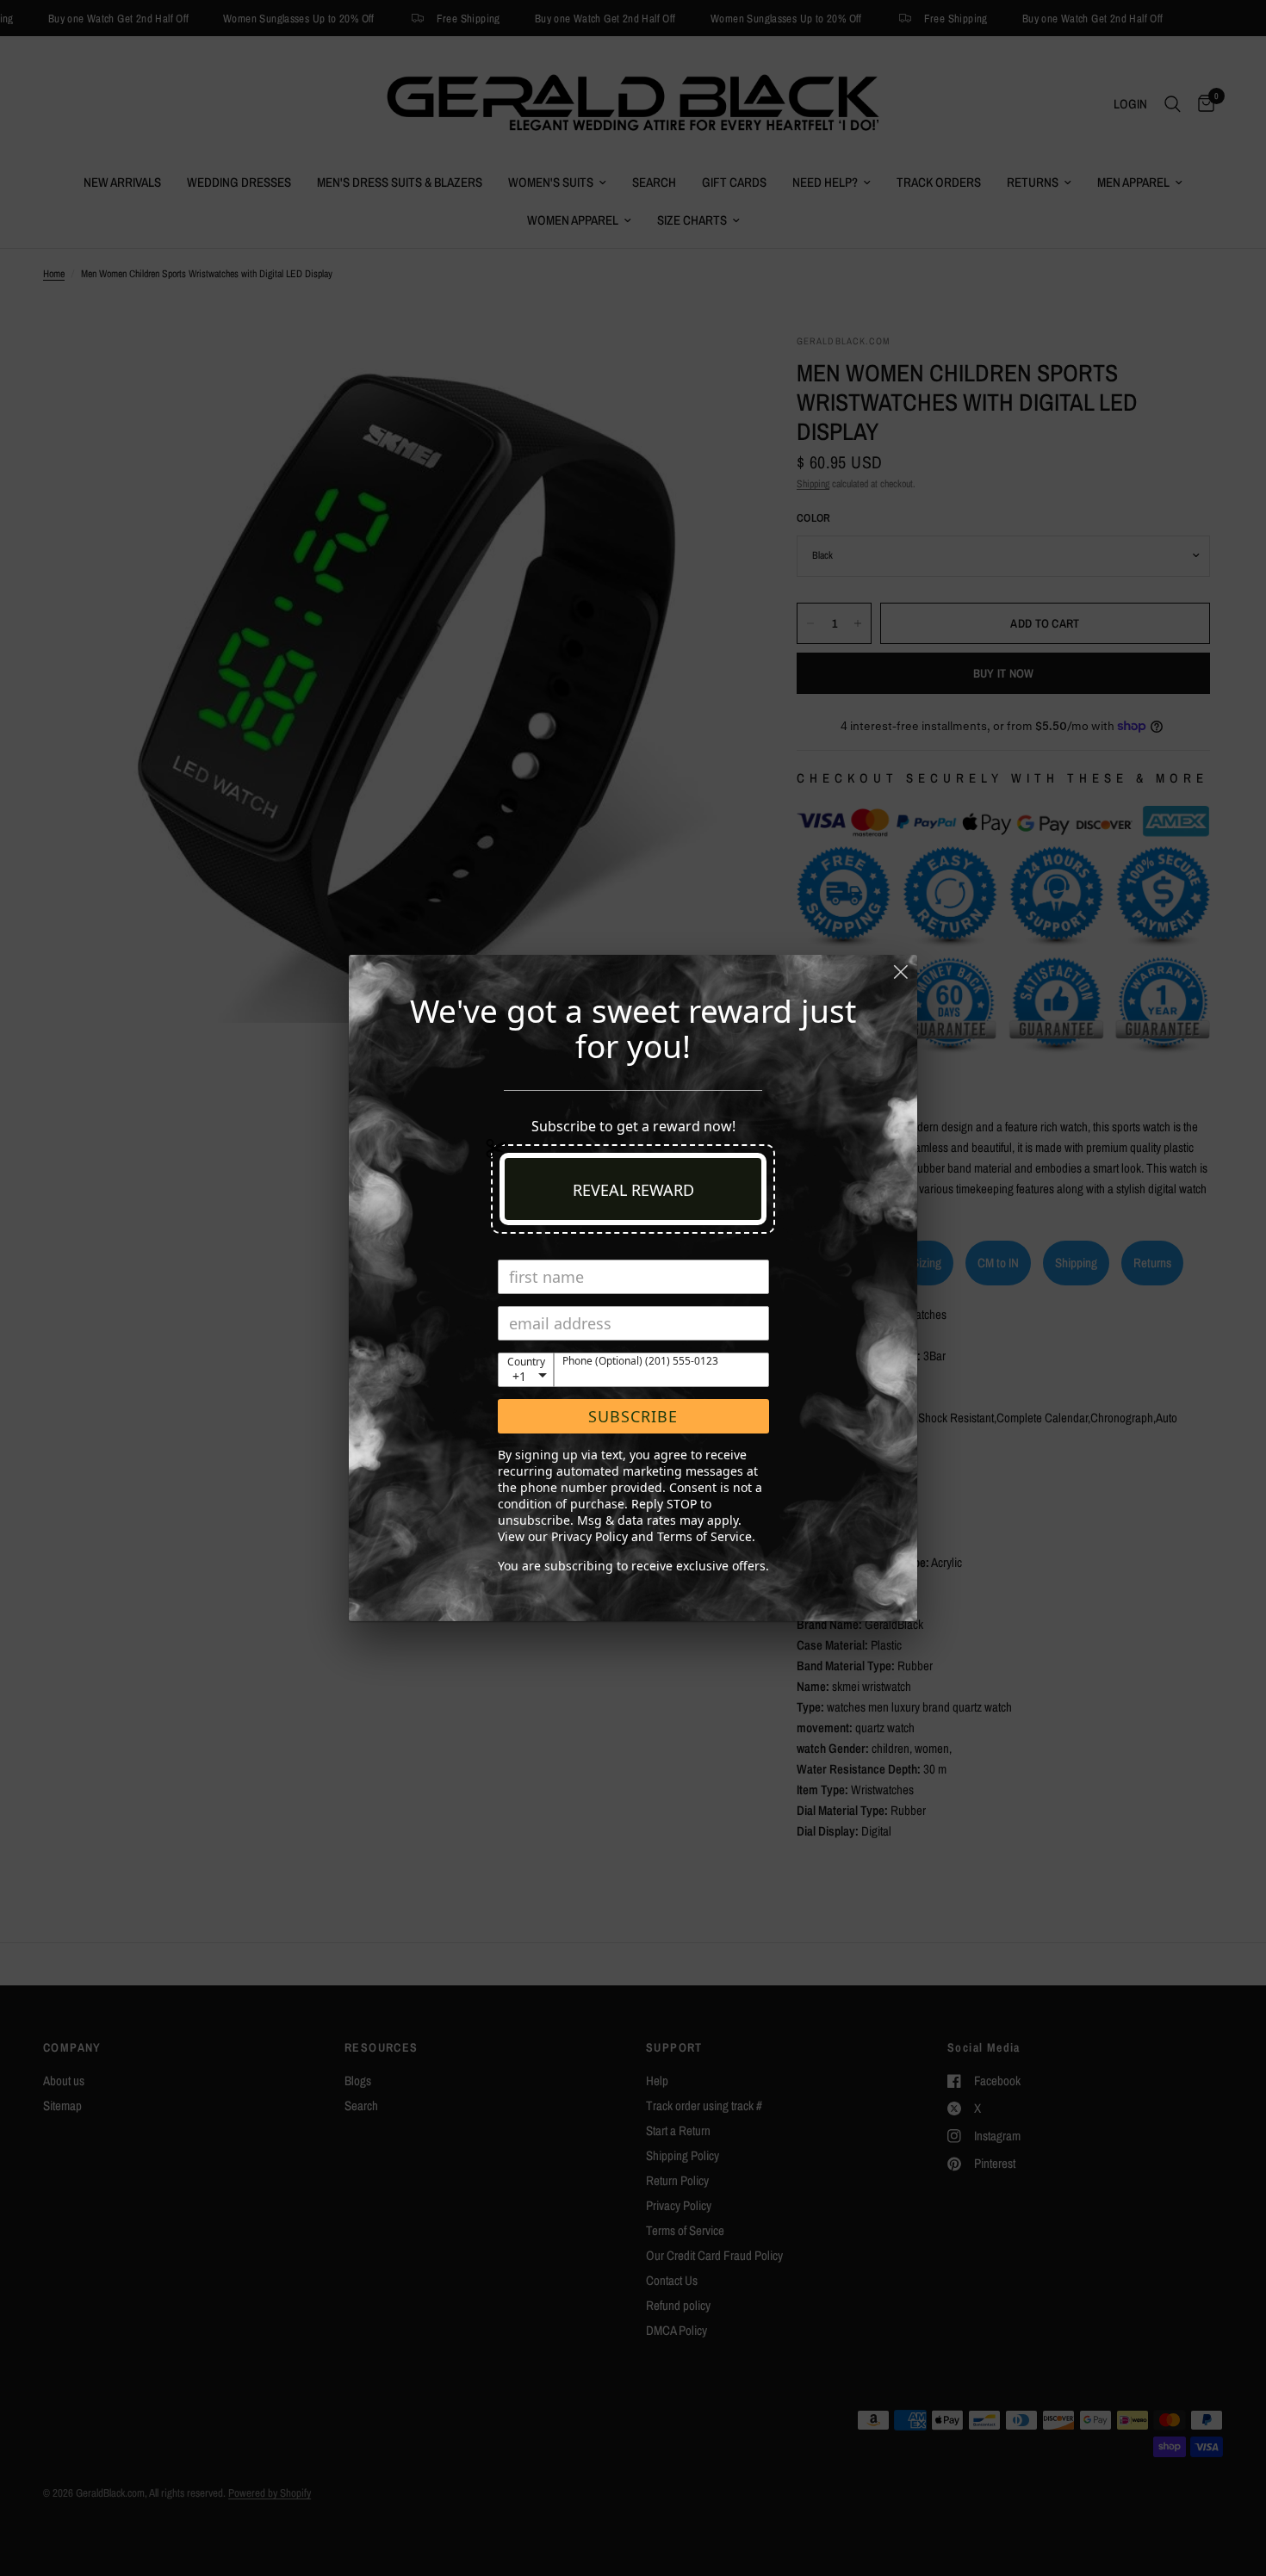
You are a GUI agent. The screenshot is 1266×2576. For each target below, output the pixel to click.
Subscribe (633, 1416)
